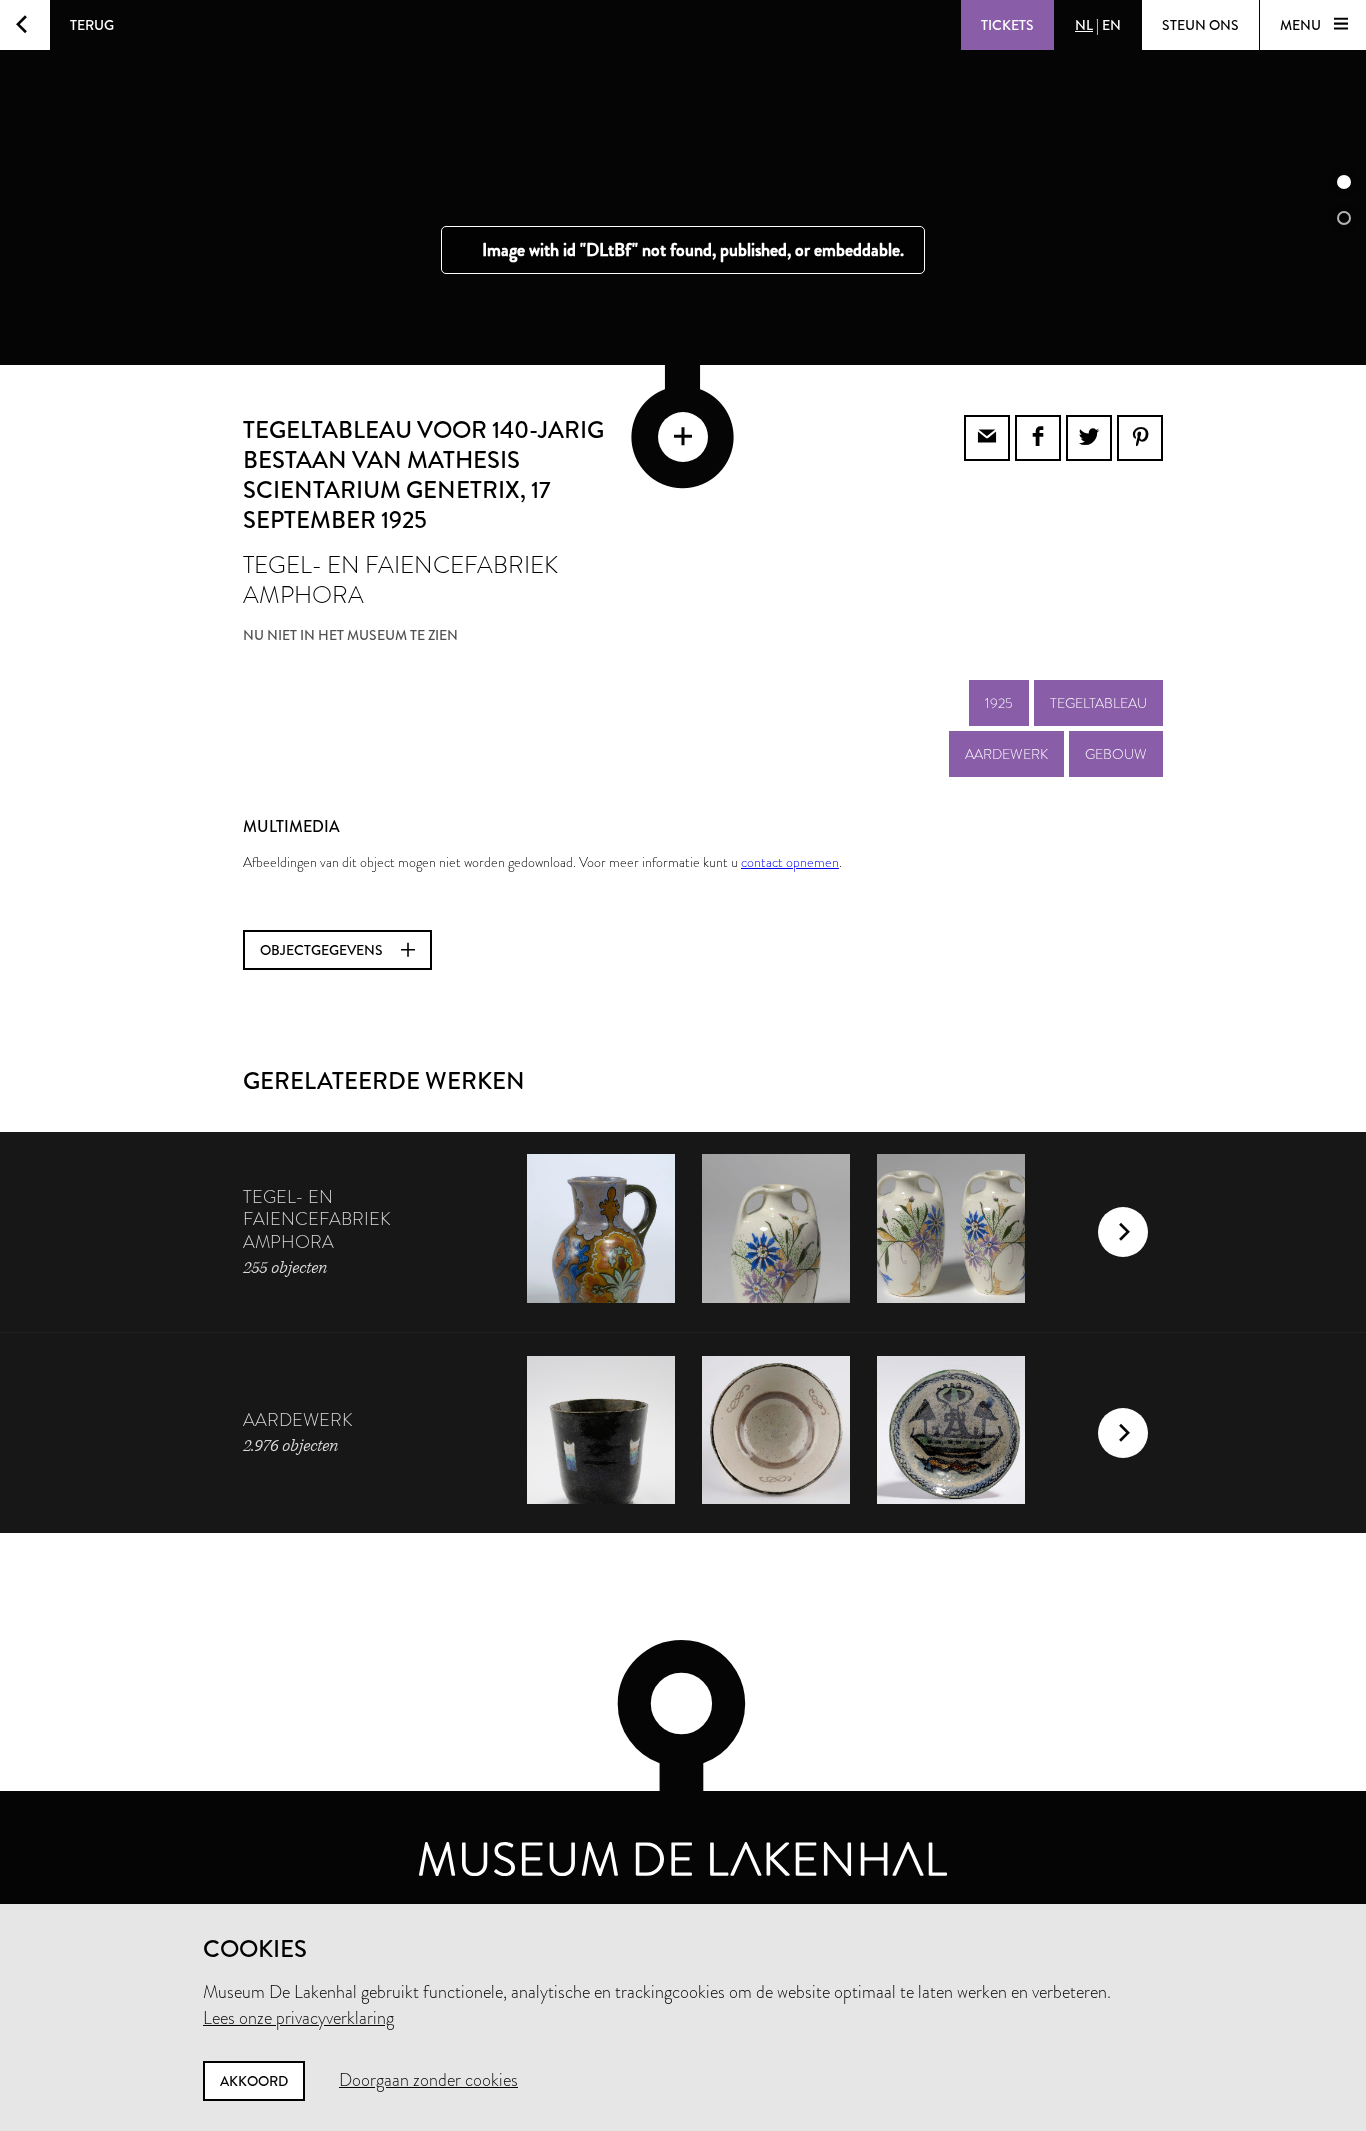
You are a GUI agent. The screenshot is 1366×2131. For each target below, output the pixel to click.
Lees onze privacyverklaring (298, 2018)
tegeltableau (1098, 703)
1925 (999, 703)
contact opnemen (790, 862)
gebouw (1116, 754)
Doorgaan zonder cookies (428, 2080)
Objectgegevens (323, 950)
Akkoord (254, 2081)
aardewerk (1006, 754)
